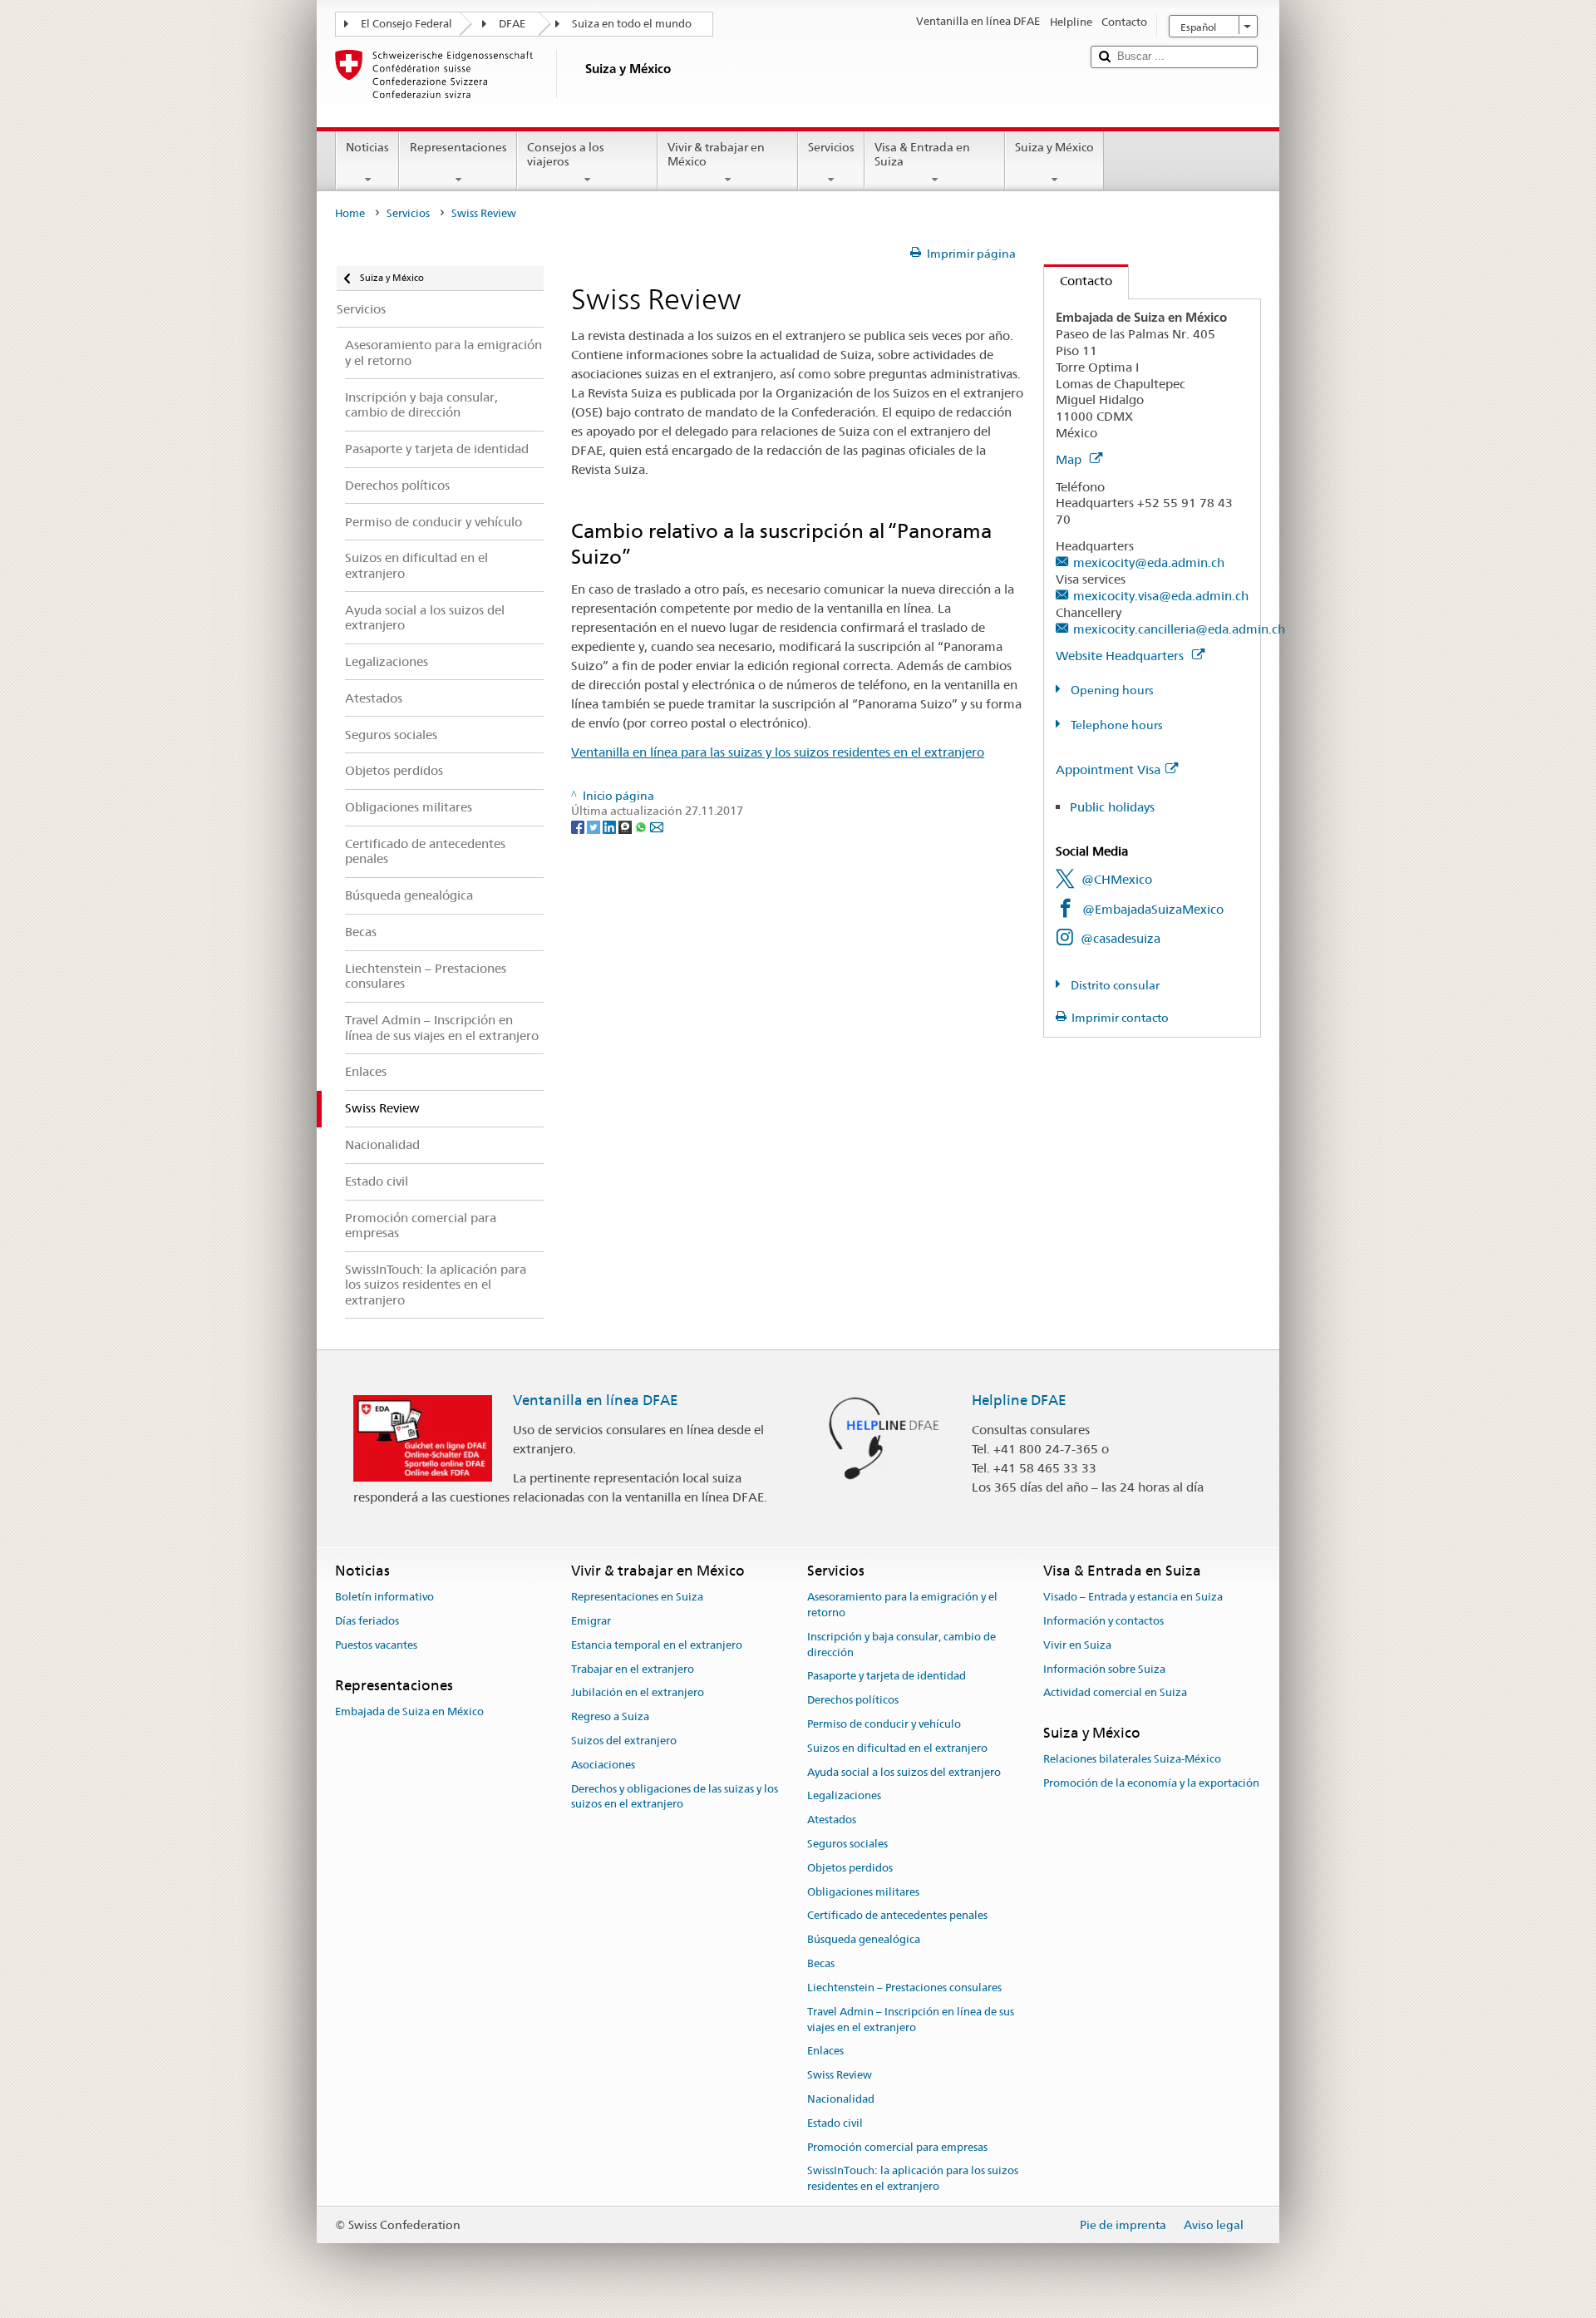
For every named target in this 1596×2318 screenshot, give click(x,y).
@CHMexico (1117, 879)
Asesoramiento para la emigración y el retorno (902, 1605)
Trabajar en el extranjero (633, 1669)
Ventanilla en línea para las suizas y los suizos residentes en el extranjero (778, 752)
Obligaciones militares (863, 1892)
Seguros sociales (847, 1844)
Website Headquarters (1121, 656)
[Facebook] (579, 826)
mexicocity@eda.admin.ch (1149, 562)
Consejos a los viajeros (566, 154)
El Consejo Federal (406, 24)
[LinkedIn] (611, 826)
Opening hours (1111, 690)
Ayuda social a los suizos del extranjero (904, 1772)
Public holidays (1112, 807)
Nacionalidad (841, 2099)
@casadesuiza (1121, 938)
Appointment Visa (1108, 769)
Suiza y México (1054, 147)
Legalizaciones (844, 1796)
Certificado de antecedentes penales (897, 1916)
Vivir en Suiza (1077, 1645)
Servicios (831, 147)
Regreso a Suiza (610, 1716)
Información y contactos (1103, 1621)
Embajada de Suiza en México (409, 1711)
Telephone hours (1116, 725)
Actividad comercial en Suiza (1115, 1693)
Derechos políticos (853, 1700)
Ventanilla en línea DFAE (596, 1400)
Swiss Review (840, 2075)
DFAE (512, 24)
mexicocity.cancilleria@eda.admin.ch (1179, 629)
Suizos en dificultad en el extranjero (897, 1748)
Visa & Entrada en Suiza (922, 154)
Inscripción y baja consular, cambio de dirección (901, 1645)
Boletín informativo (384, 1597)
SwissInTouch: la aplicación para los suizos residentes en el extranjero (913, 2179)
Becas (821, 1963)
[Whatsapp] (642, 826)
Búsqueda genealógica (864, 1940)
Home (350, 213)
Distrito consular (1114, 985)
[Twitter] (595, 826)
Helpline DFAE (1019, 1400)
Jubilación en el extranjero (638, 1693)
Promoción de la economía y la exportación (1151, 1784)
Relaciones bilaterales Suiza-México (1132, 1760)
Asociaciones (603, 1765)
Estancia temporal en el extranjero (657, 1645)
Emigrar (591, 1621)
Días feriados (367, 1621)
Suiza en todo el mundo (632, 24)
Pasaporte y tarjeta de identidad (887, 1677)
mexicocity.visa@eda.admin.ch (1161, 596)
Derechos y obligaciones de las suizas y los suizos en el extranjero (675, 1797)
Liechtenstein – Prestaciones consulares (904, 1988)
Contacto (1078, 281)
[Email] (657, 826)
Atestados (832, 1820)
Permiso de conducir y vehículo (884, 1724)
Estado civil (835, 2123)
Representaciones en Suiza (637, 1597)
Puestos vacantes (376, 1645)
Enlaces (825, 2052)
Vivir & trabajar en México (716, 154)
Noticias (367, 147)
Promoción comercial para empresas (897, 2147)
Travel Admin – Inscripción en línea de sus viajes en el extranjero (911, 2020)
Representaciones (458, 147)
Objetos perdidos (850, 1868)
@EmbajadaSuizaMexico (1153, 909)
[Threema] (626, 826)
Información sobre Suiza (1104, 1669)
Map (1070, 459)
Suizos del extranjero (624, 1741)
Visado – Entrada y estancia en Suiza (1133, 1597)
